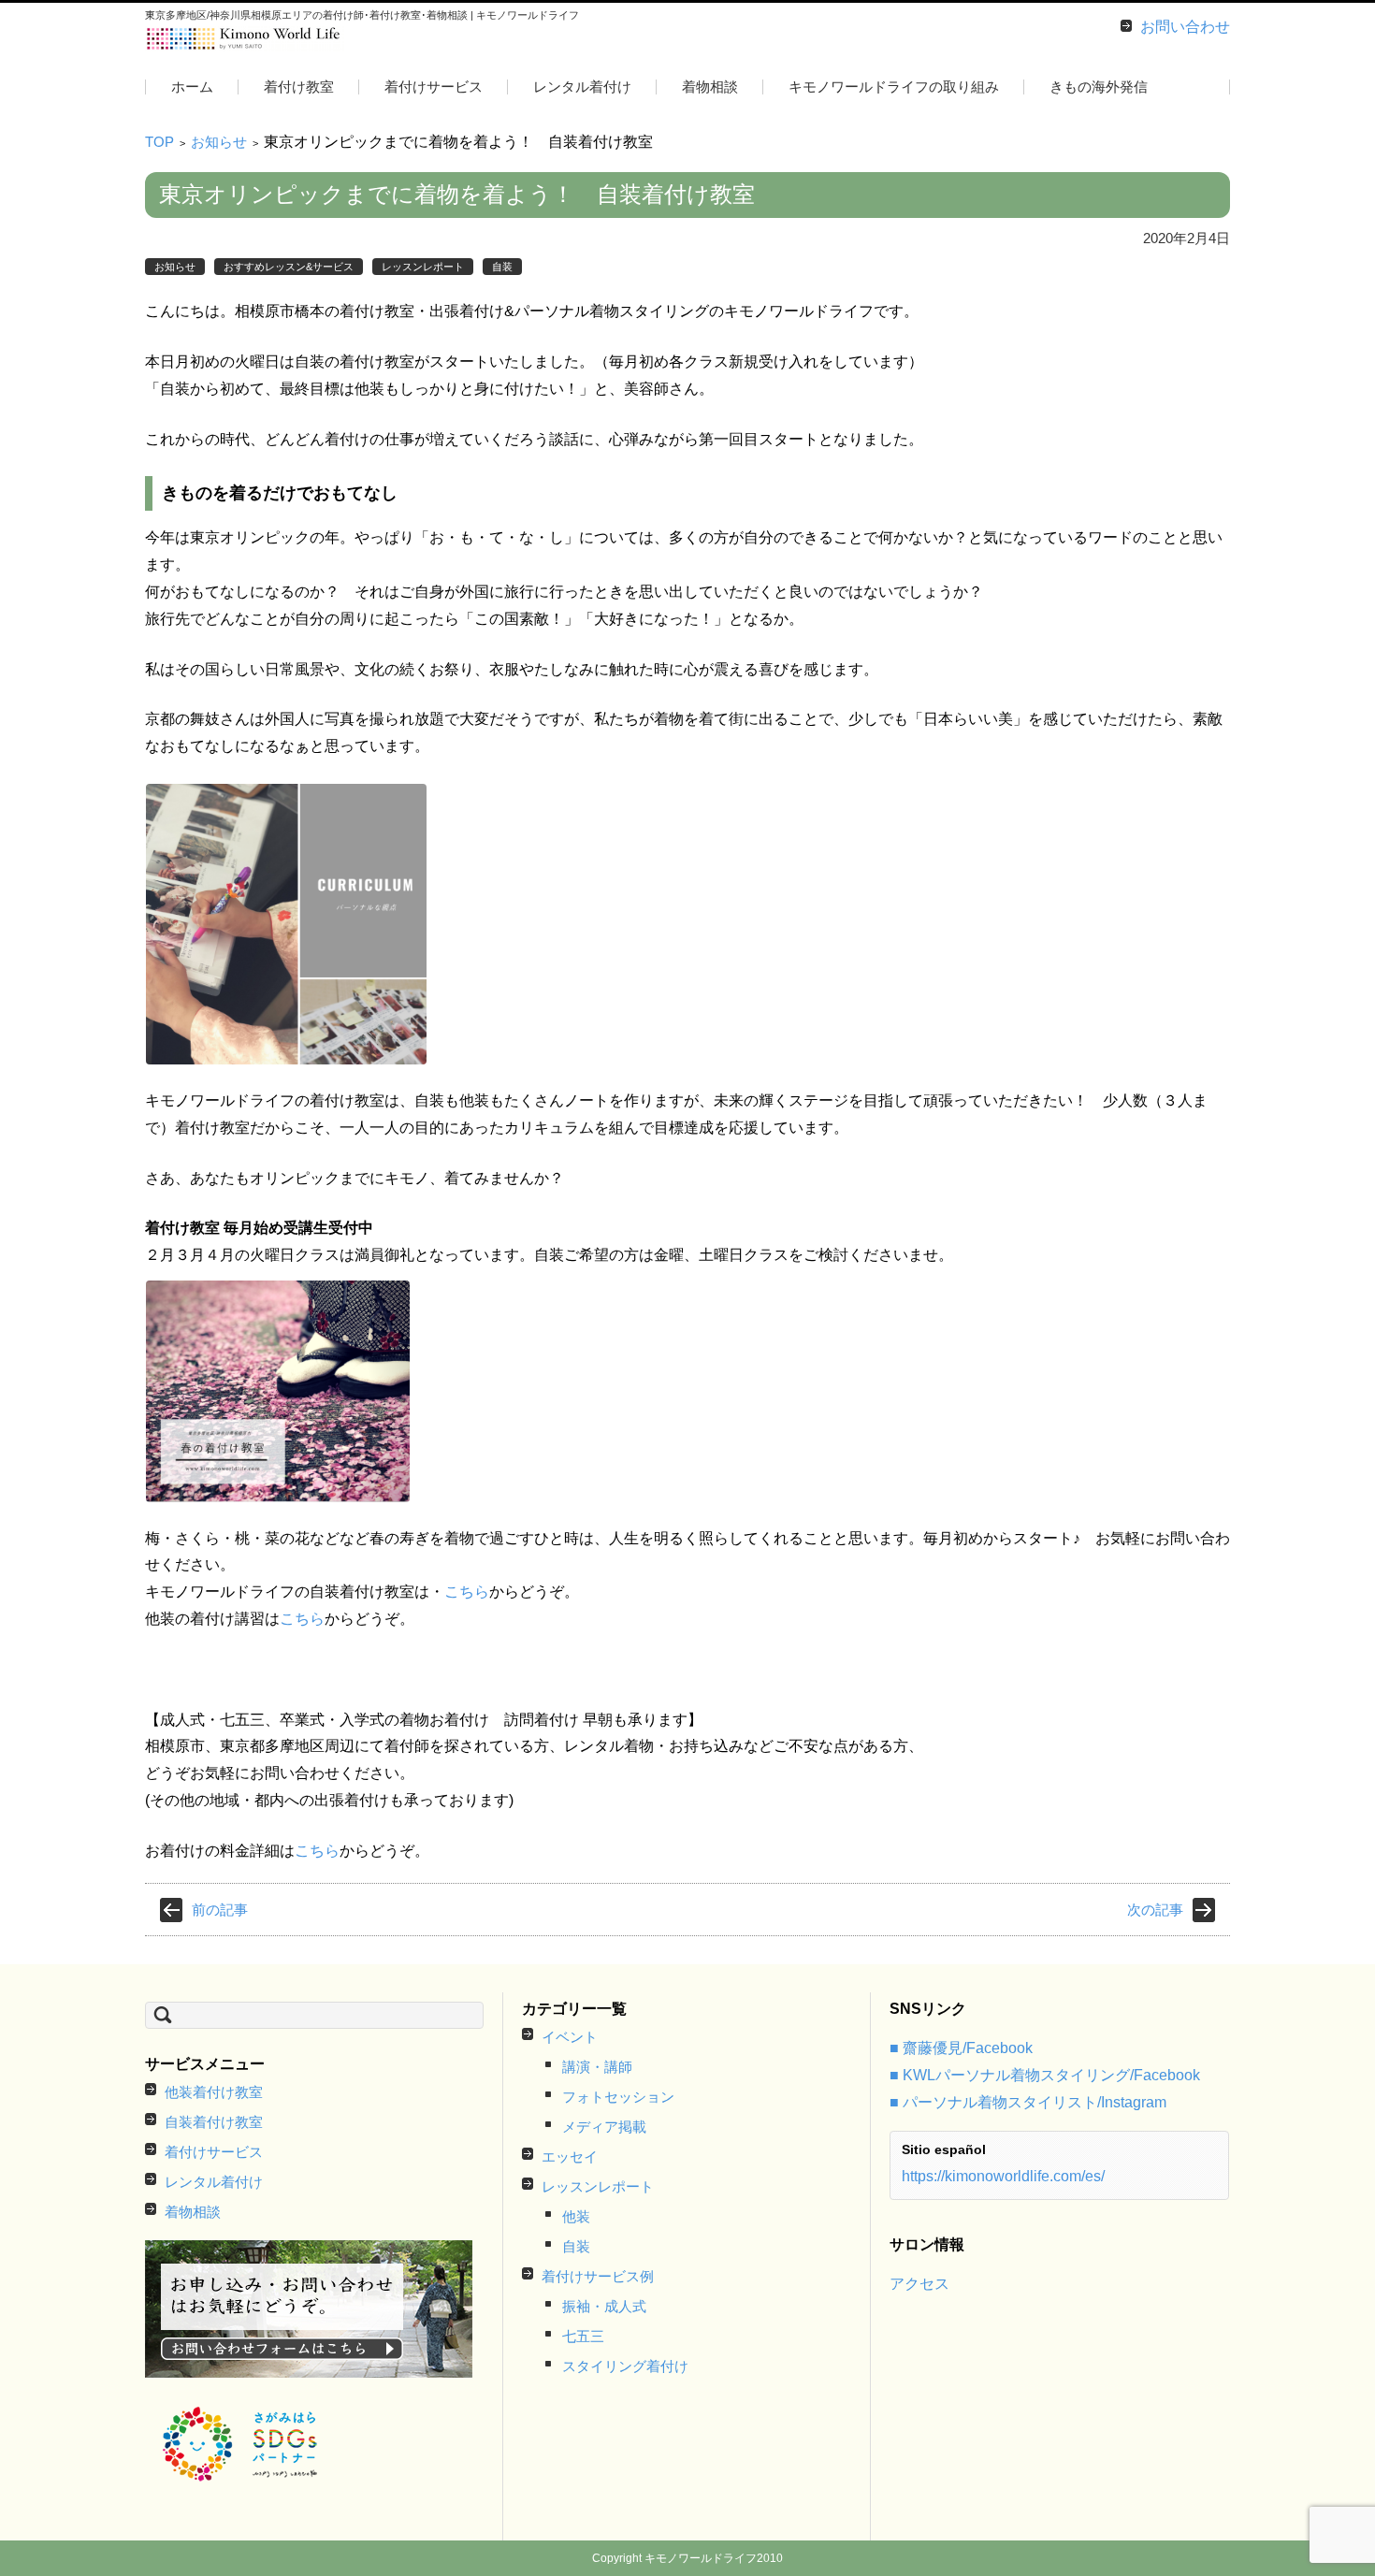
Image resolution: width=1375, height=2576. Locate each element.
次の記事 (1155, 1910)
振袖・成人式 (604, 2306)
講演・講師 (597, 2067)
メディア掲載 (604, 2127)
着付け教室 (299, 87)
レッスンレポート (423, 267)
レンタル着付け (582, 87)
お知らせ (219, 142)
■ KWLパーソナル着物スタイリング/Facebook (1045, 2075)
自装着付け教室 (214, 2122)
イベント (570, 2037)
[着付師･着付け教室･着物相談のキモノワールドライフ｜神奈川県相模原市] (245, 39)
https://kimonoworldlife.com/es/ (1003, 2176)
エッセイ (570, 2156)
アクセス (919, 2284)
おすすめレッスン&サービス (289, 267)
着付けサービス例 (598, 2276)
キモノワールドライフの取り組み (894, 87)
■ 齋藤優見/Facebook (961, 2048)
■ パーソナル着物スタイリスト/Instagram (1028, 2102)
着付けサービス (434, 87)
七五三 (583, 2336)
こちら (467, 1592)
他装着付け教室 (214, 2092)
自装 (502, 267)
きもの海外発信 (1099, 87)
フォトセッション (618, 2097)
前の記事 (220, 1910)
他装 (576, 2216)
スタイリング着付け (625, 2366)
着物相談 (710, 87)
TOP (159, 142)
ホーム (192, 87)
